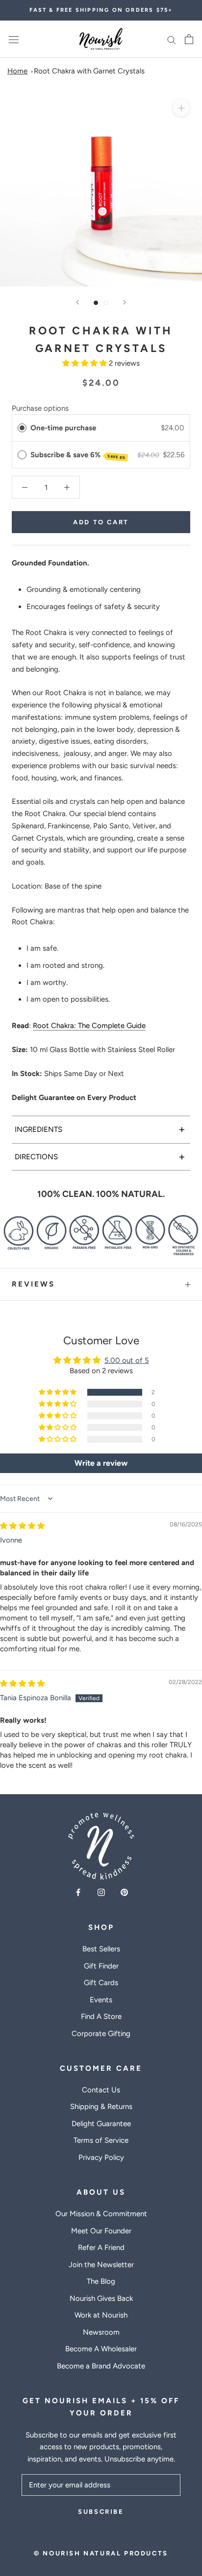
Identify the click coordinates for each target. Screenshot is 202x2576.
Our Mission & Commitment (101, 2214)
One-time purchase (63, 428)
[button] (86, 363)
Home (17, 71)
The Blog (101, 2281)
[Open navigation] (14, 39)
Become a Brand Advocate (101, 2366)
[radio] (22, 428)
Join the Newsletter (101, 2265)
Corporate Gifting (101, 2034)
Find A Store (101, 2016)
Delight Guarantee (101, 2124)
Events (101, 2000)
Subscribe (101, 2512)
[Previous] (77, 302)
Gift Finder (101, 1966)
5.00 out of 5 (127, 1360)
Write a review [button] (101, 1463)
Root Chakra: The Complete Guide (89, 1026)
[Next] (125, 302)
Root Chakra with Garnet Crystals (89, 71)
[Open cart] (189, 39)
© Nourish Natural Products (101, 2553)
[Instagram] (101, 1892)
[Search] (172, 39)
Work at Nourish (101, 2315)
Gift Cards (101, 1983)
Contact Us (101, 2090)
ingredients (100, 1129)
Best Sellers (101, 1949)
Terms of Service (101, 2140)
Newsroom (101, 2332)
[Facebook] (78, 1892)
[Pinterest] (124, 1892)
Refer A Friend (101, 2248)
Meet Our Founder (101, 2231)
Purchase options (40, 408)
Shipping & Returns (101, 2107)
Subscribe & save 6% (78, 455)
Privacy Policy (101, 2157)
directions (100, 1157)
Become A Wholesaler (101, 2349)
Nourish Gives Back (101, 2298)
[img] (22, 1526)
